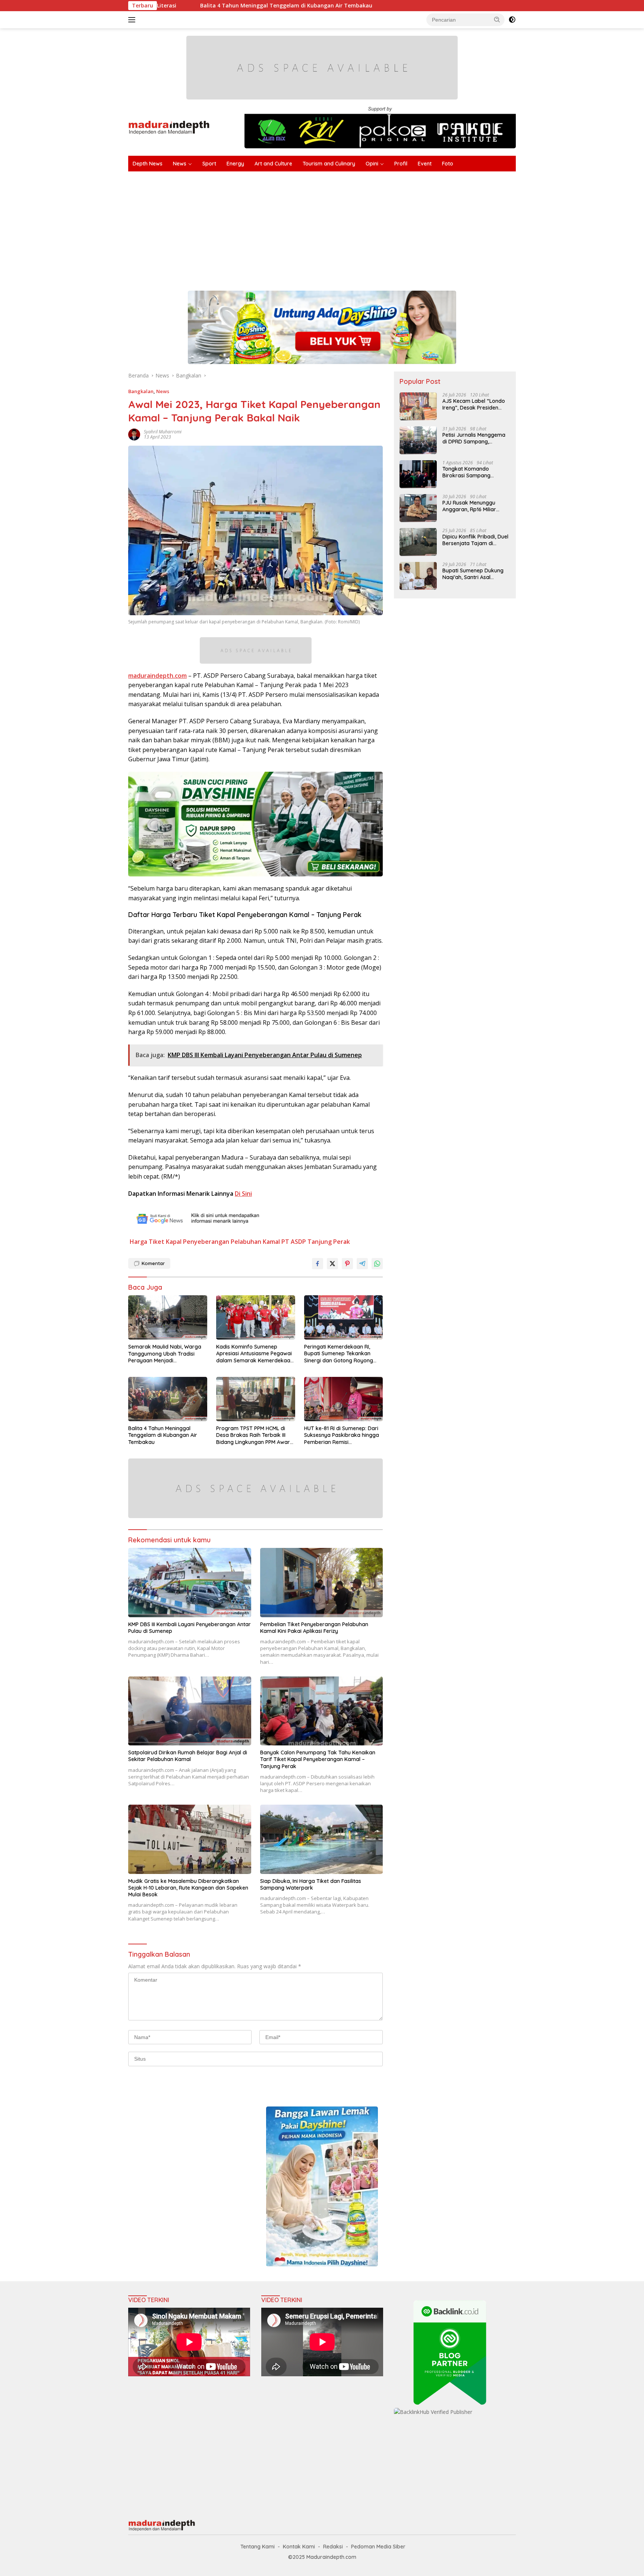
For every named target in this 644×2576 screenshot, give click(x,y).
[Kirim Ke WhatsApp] (377, 1264)
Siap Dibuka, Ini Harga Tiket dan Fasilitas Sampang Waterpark (311, 1884)
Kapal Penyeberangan (198, 1242)
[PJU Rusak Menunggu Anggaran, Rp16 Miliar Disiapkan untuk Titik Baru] (418, 508)
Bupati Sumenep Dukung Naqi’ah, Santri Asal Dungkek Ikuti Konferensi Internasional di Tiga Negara (473, 574)
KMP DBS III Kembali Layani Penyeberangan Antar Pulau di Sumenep (190, 1628)
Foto (448, 164)
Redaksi (333, 2547)
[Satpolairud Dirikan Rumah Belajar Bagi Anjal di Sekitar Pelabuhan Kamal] (190, 1711)
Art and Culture (273, 164)
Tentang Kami (258, 2547)
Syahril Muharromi (163, 432)
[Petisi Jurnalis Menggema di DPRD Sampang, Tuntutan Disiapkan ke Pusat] (418, 440)
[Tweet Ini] (332, 1264)
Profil (401, 164)
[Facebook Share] (318, 1264)
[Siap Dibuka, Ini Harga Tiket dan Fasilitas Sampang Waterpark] (322, 1839)
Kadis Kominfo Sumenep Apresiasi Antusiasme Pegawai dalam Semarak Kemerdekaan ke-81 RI (255, 1354)
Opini (372, 164)
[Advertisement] (352, 227)
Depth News (148, 164)
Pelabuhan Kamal (255, 1242)
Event (425, 164)
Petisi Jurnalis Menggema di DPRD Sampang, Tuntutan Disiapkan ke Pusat (474, 438)
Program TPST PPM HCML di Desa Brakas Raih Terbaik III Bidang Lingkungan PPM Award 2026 (255, 1435)
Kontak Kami (299, 2547)
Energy (235, 164)
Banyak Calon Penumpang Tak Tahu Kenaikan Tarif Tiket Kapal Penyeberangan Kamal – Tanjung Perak (318, 1759)
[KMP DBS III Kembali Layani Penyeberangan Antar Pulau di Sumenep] (190, 1582)
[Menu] (133, 20)
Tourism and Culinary (329, 164)
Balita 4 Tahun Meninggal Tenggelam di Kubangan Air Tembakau (163, 1435)
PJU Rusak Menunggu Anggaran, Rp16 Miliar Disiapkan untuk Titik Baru (475, 506)
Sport (209, 164)
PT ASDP (294, 1242)
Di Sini (243, 1194)
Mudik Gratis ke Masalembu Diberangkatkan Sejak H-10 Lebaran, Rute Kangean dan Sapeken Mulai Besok (188, 1888)
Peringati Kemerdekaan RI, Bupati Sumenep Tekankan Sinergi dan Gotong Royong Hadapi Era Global (339, 1354)
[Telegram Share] (362, 1264)
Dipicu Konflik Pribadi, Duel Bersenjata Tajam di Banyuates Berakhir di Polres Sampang (475, 540)
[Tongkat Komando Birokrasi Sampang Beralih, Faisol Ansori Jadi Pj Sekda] (418, 474)
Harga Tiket (147, 1242)
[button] (497, 19)
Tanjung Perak (329, 1242)
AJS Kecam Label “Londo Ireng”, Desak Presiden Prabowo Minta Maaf (474, 404)
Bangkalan (141, 391)
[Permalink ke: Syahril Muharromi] (134, 434)
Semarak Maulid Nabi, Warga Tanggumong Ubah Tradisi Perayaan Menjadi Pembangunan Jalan (165, 1354)
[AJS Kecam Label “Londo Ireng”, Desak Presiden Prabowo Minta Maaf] (418, 406)
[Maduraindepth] (169, 127)
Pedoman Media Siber (378, 2547)
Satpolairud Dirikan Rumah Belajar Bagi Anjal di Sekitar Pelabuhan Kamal (188, 1756)
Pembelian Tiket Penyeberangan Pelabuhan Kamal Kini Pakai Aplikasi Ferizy (314, 1628)
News (180, 164)
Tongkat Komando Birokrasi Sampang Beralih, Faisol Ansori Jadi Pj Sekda (474, 472)
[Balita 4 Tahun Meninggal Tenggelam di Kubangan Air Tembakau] (168, 1399)
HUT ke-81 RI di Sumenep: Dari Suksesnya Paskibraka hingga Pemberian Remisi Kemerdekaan (342, 1435)
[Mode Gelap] (512, 20)
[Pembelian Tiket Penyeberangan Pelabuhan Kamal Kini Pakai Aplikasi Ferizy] (322, 1582)
